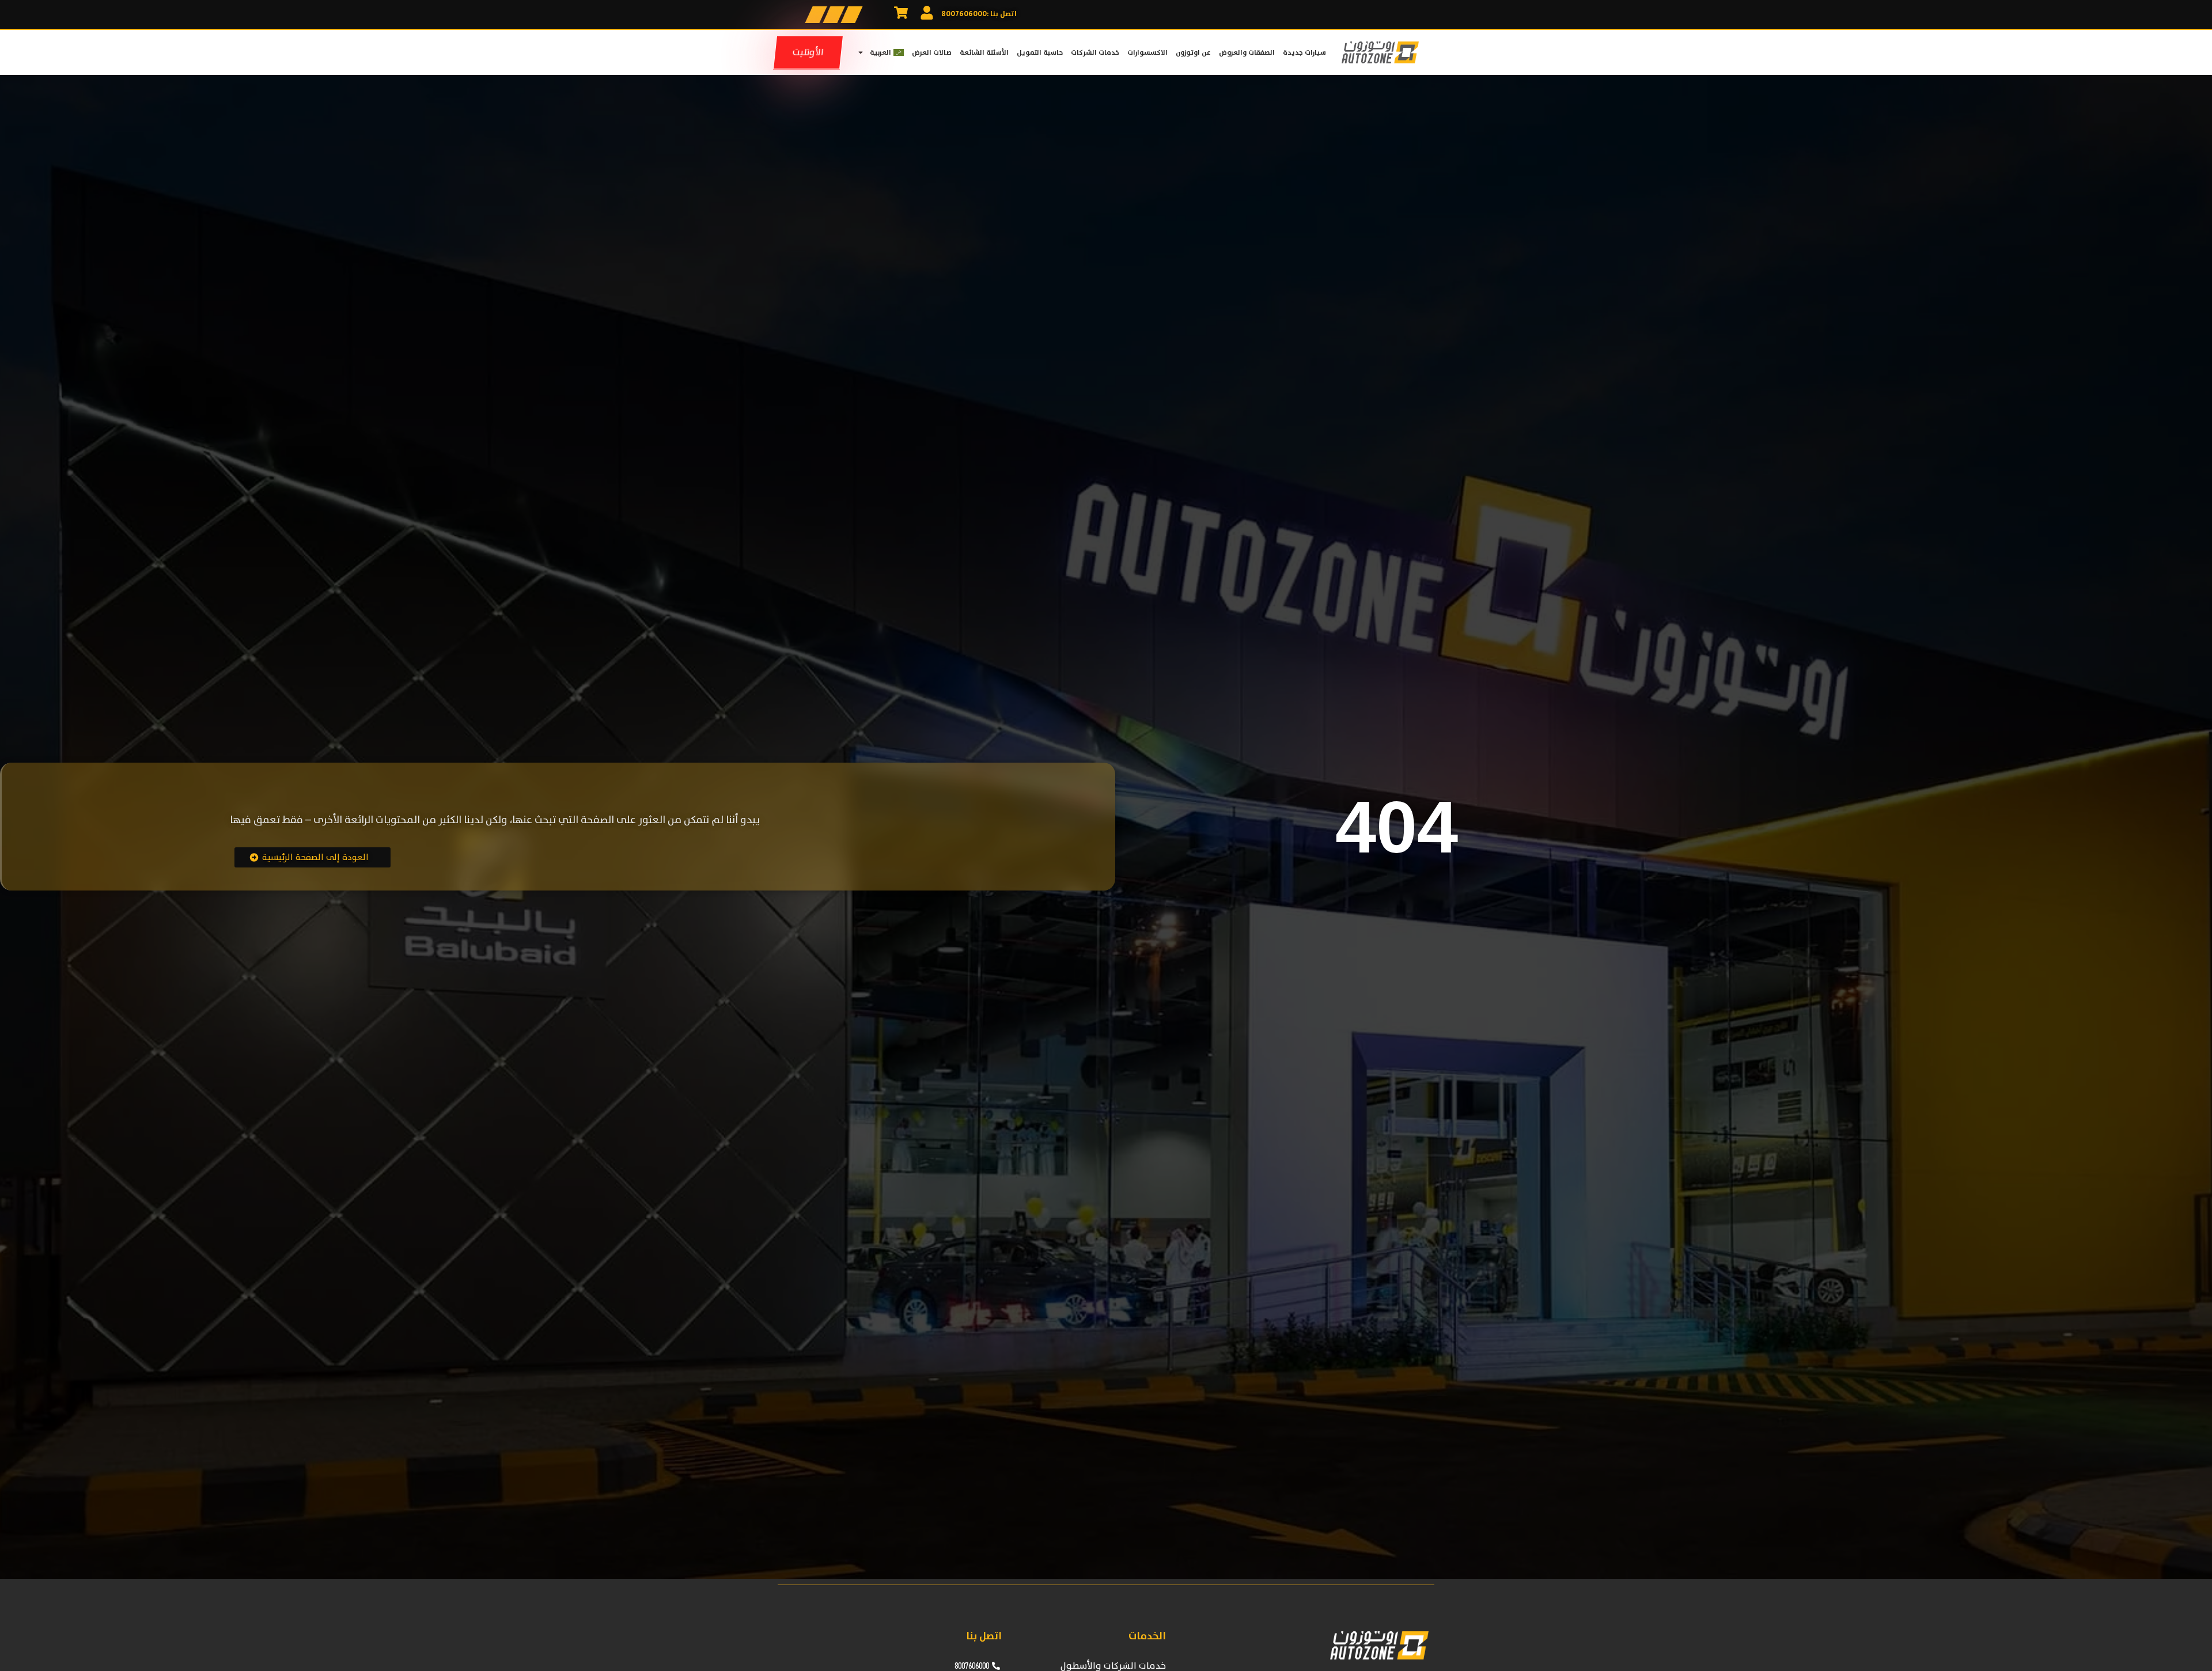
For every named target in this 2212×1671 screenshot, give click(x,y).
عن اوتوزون (1193, 52)
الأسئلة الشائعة (984, 52)
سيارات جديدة (1304, 52)
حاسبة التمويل (1040, 52)
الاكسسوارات (1147, 52)
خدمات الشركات (1095, 52)
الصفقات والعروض (1247, 52)
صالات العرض (932, 52)
